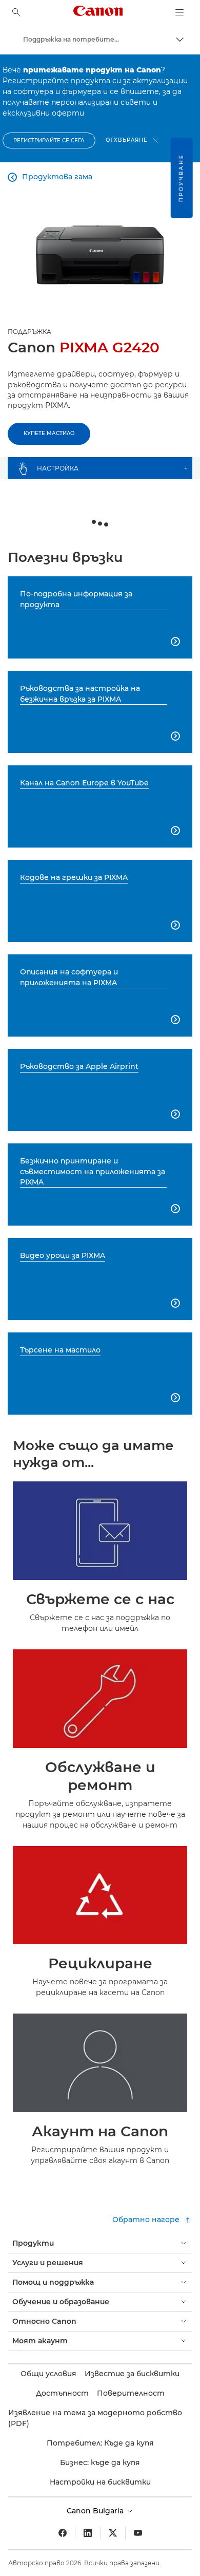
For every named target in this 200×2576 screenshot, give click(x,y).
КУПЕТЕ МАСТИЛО (49, 433)
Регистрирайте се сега (49, 140)
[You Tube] (138, 2533)
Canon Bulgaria (96, 2511)
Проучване (181, 178)
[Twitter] (113, 2533)
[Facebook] (63, 2533)
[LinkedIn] (88, 2533)
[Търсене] (16, 12)
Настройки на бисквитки (100, 2482)
